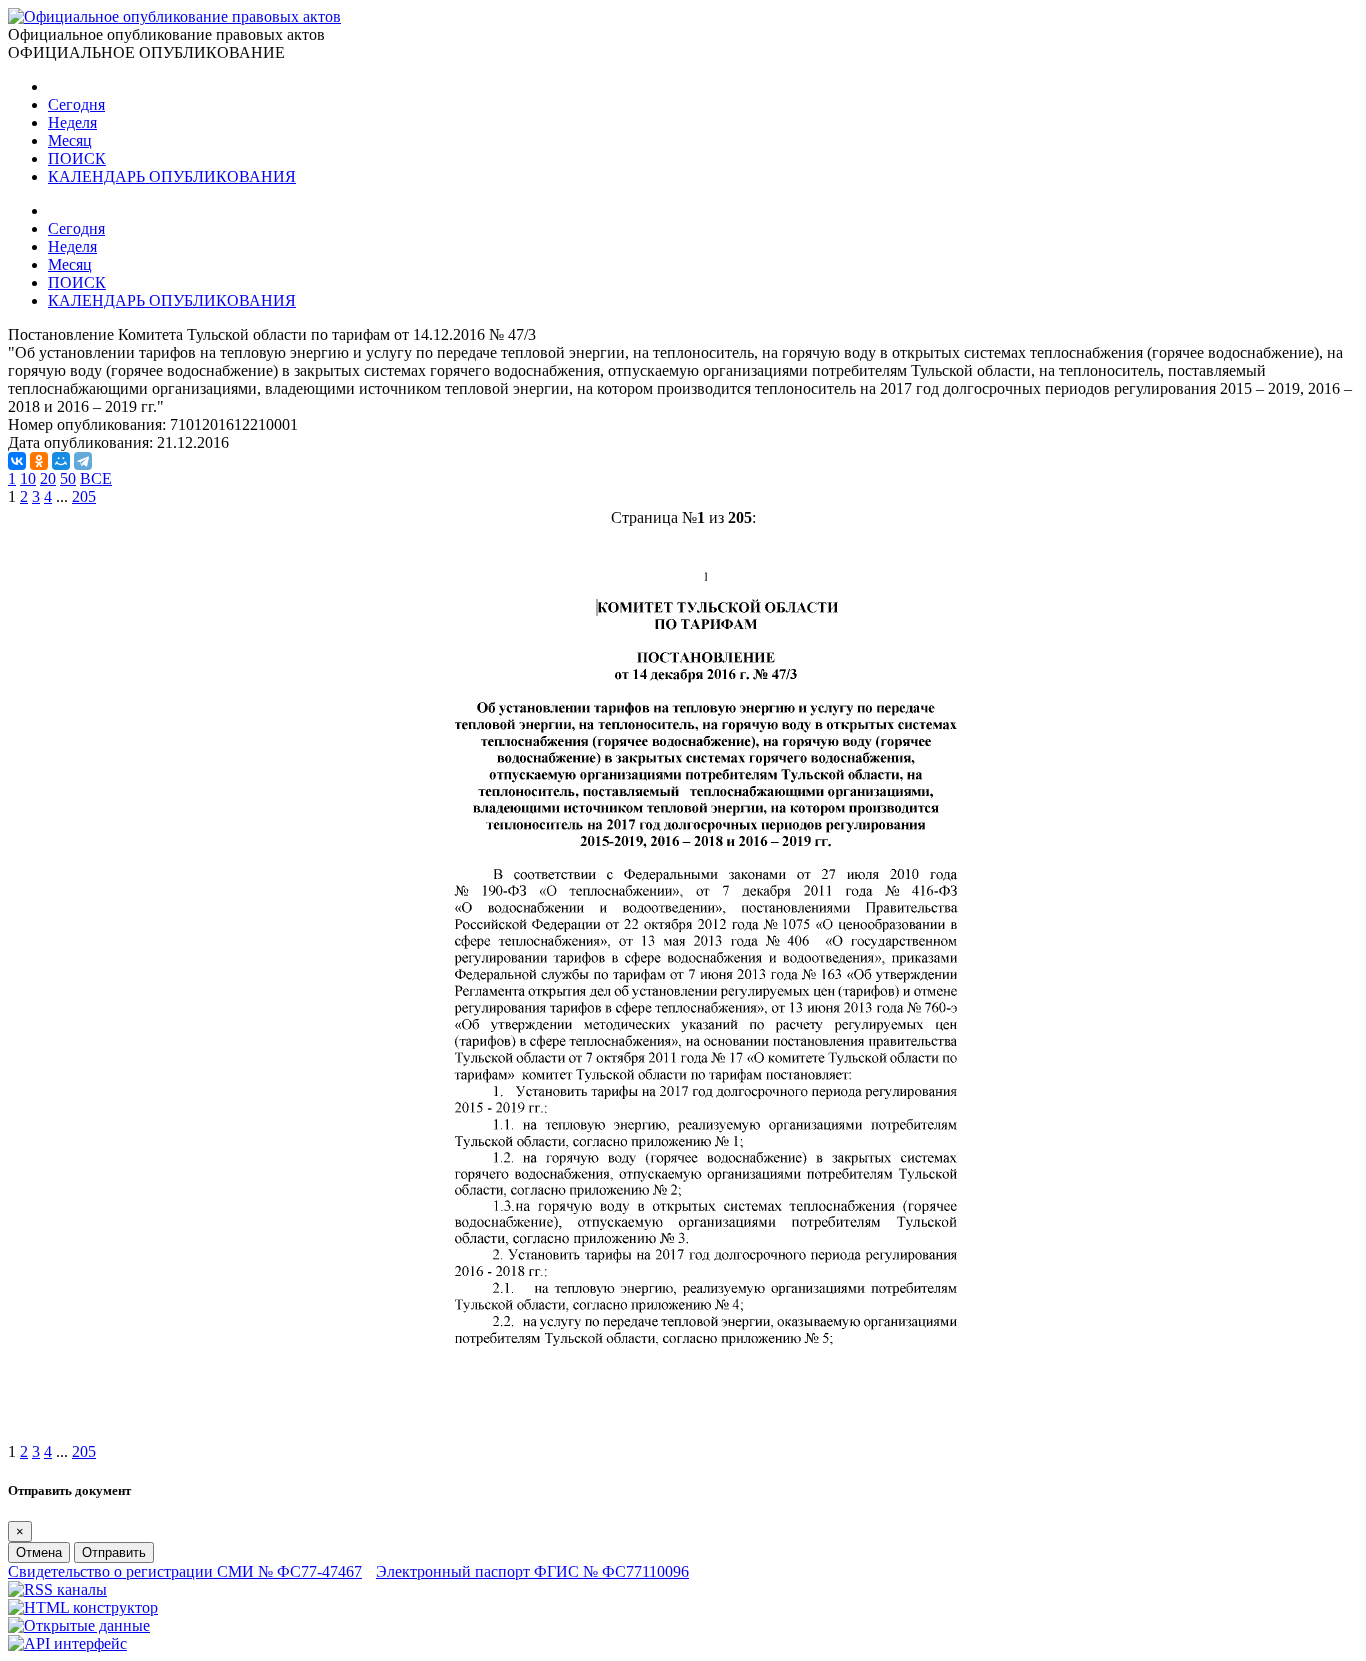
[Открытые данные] (79, 1625)
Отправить (114, 1552)
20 (48, 478)
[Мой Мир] (61, 461)
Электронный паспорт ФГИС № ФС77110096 (532, 1571)
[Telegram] (83, 461)
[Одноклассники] (39, 461)
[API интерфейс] (67, 1643)
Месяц (70, 140)
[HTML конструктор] (83, 1607)
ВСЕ (96, 478)
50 (68, 478)
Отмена (39, 1552)
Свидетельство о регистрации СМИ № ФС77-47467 (185, 1571)
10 (28, 478)
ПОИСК (77, 158)
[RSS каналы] (57, 1589)
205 (84, 496)
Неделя (72, 122)
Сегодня (76, 104)
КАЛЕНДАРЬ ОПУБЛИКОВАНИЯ (172, 176)
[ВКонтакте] (17, 461)
